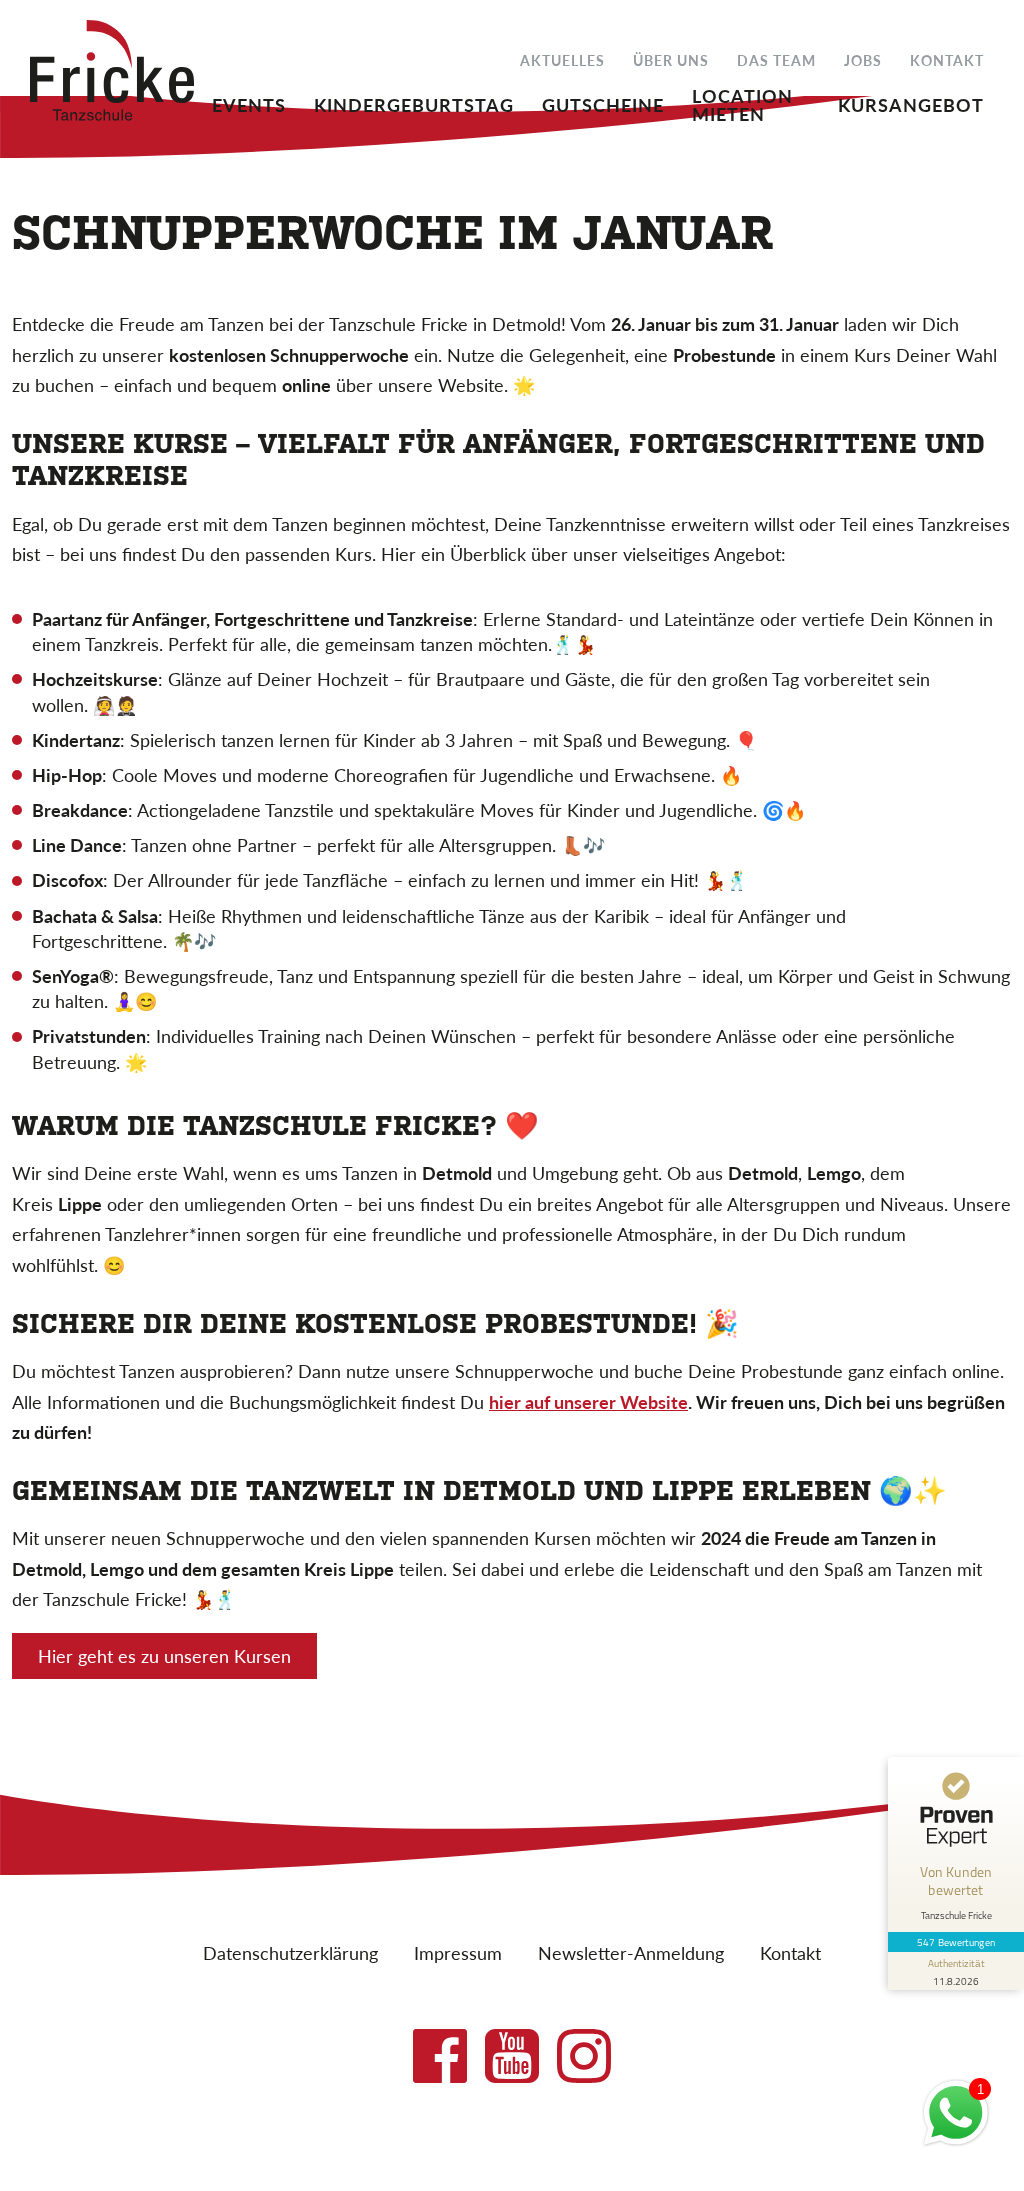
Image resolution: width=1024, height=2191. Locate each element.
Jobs (863, 59)
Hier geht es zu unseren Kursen (164, 1655)
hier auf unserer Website (588, 1401)
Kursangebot (911, 103)
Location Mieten (742, 103)
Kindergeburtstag (414, 103)
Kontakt (947, 59)
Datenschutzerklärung (290, 1952)
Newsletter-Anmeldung (631, 1952)
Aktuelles (562, 59)
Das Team (776, 59)
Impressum (458, 1952)
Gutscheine (603, 103)
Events (249, 103)
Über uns (671, 59)
